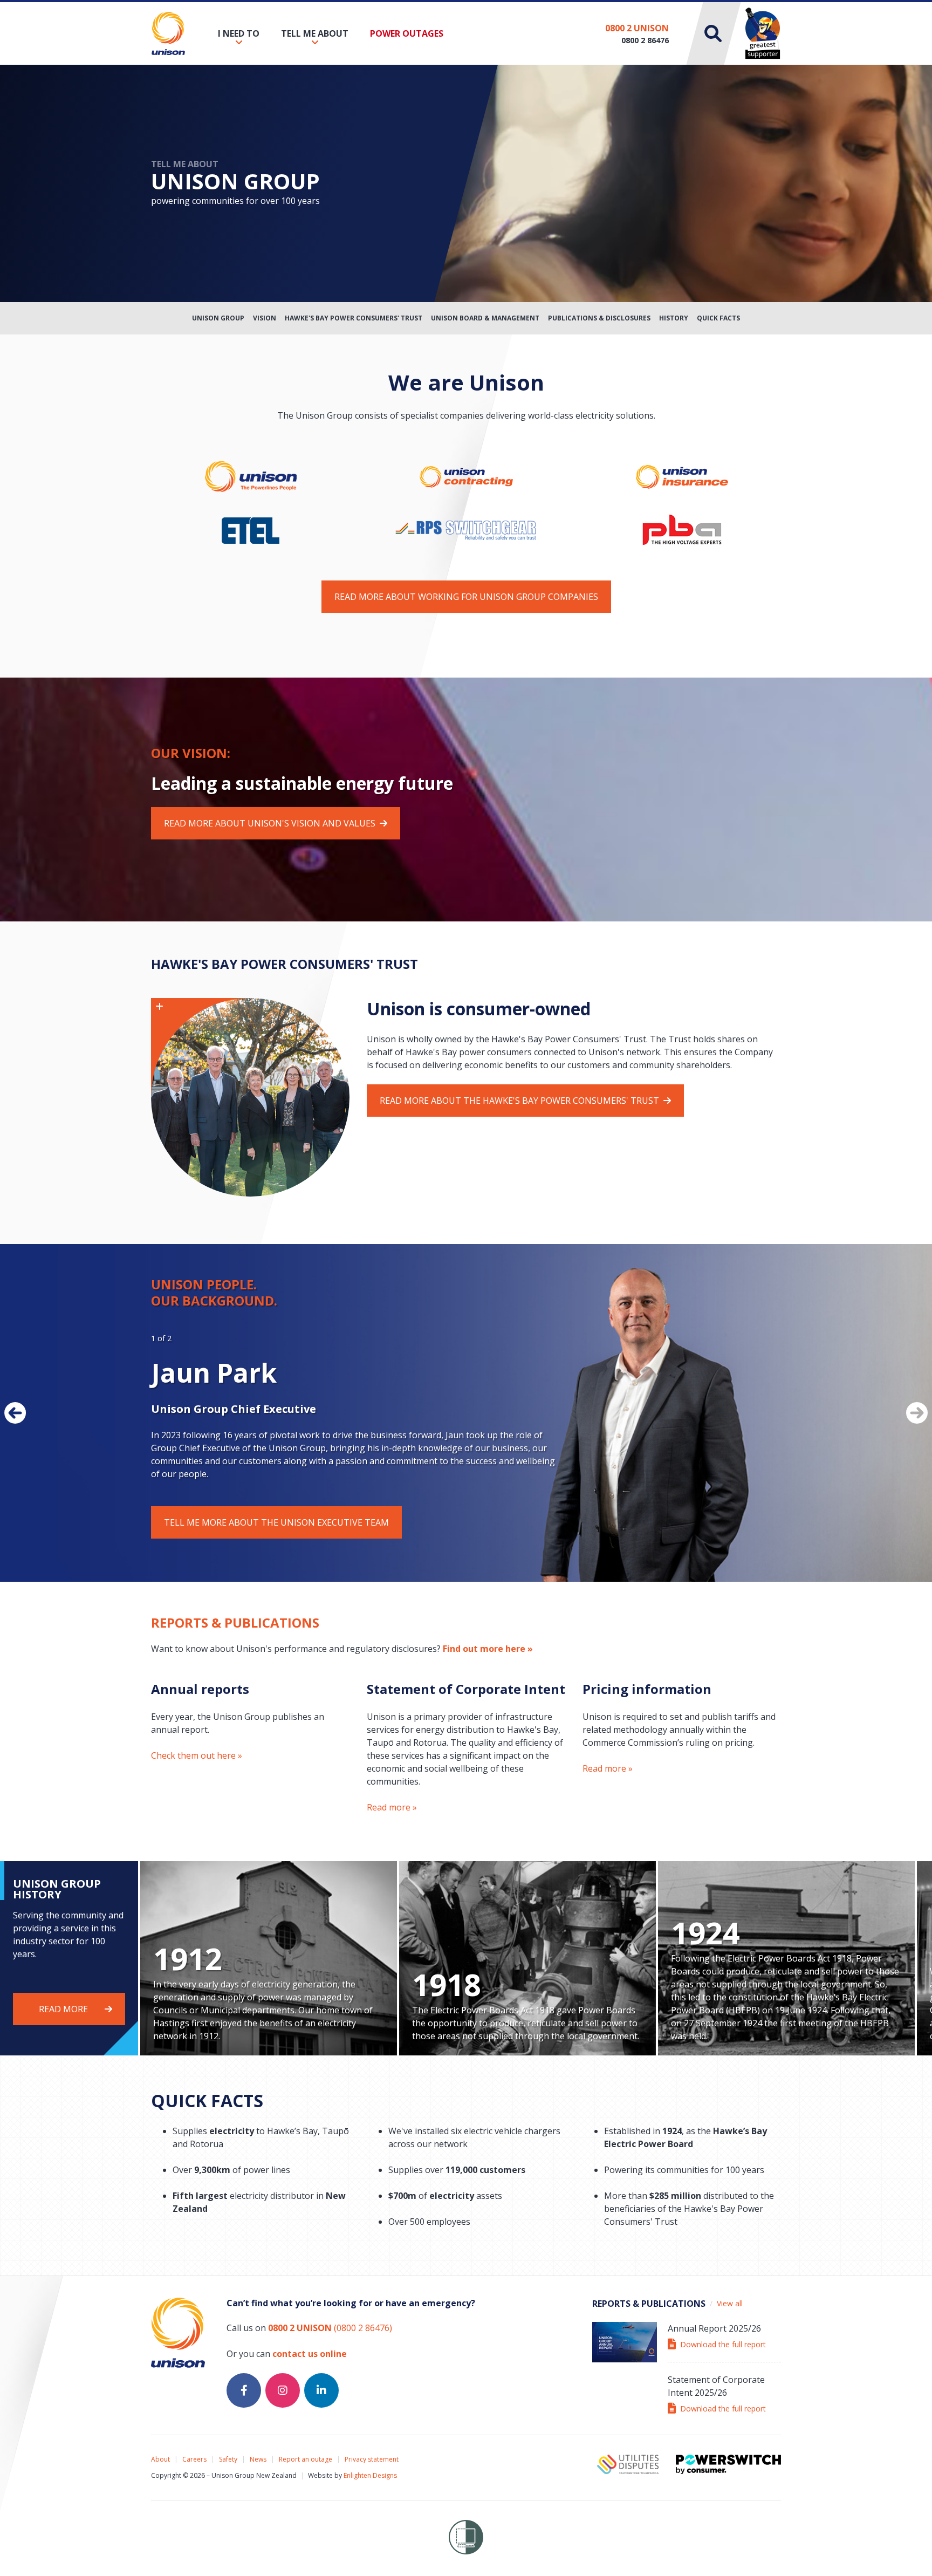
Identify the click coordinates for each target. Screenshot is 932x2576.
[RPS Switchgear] (466, 524)
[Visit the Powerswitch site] (728, 2464)
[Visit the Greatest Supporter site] (763, 33)
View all (730, 2303)
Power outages (407, 33)
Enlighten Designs (370, 2475)
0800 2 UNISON (637, 28)
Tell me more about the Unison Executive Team (276, 1522)
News (258, 2459)
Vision (265, 318)
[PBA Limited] (682, 529)
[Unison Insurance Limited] (682, 476)
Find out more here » (488, 1649)
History (674, 318)
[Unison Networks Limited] (251, 476)
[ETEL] (251, 529)
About (160, 2459)
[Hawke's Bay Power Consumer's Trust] (250, 1096)
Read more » (392, 1807)
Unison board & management (485, 318)
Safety (228, 2459)
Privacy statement (372, 2459)
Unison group (218, 318)
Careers (194, 2459)
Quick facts (718, 318)
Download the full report (723, 2344)
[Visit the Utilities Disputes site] (628, 2464)
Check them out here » (197, 1755)
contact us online (310, 2354)
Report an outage (306, 2459)
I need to (239, 33)
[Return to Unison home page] (168, 33)
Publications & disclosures (599, 318)
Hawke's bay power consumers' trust (354, 318)
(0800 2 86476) (330, 2328)
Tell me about (315, 33)
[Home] (466, 476)
